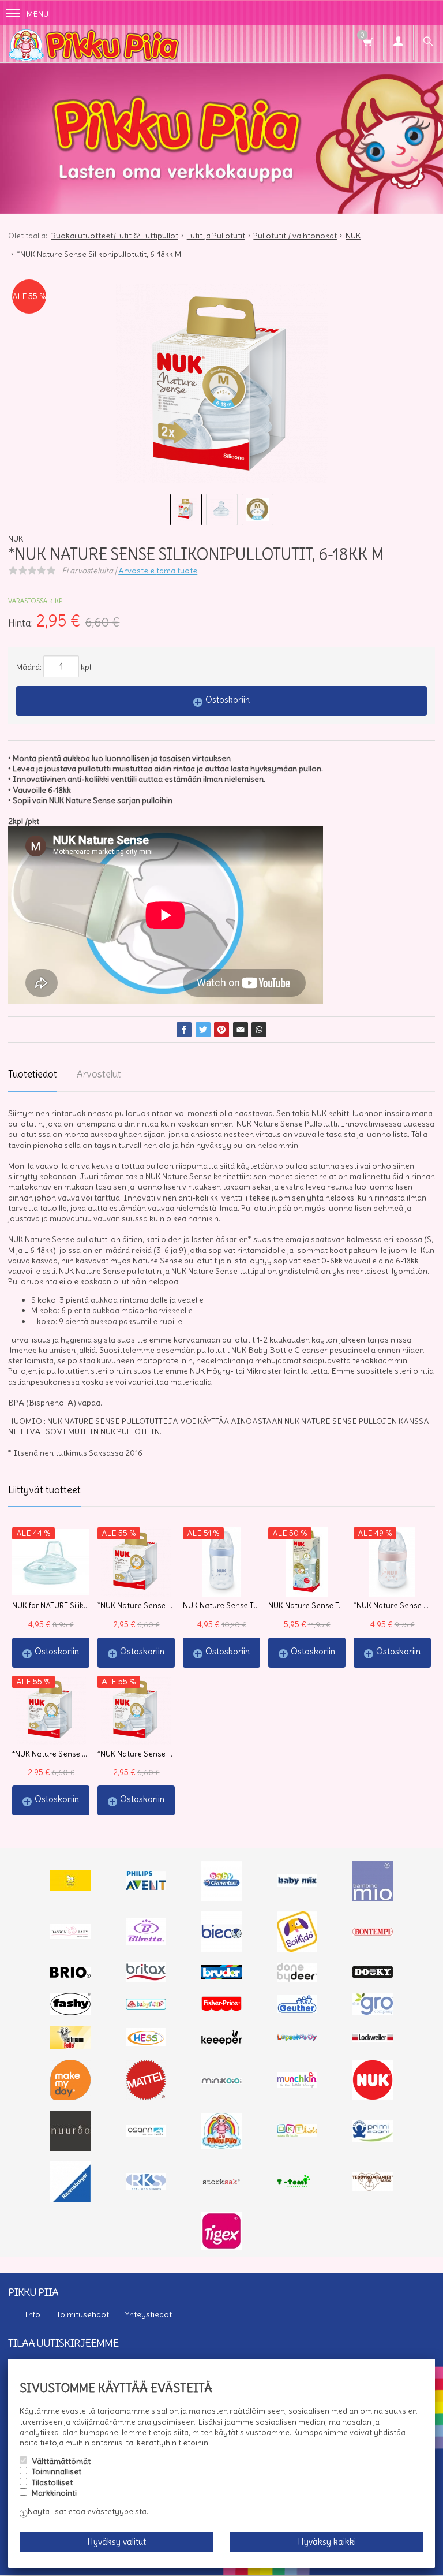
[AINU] (70, 1888)
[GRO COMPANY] (373, 2012)
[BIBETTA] (146, 1942)
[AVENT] (146, 1887)
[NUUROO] (70, 2148)
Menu (37, 14)
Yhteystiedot (149, 2314)
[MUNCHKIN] (297, 2085)
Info (32, 2314)
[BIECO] (221, 1949)
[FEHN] (146, 2007)
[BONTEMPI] (373, 1933)
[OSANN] (146, 2134)
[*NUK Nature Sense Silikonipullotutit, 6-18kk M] (221, 387)
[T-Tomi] (297, 2186)
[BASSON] (70, 1936)
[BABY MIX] (297, 1884)
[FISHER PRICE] (221, 2008)
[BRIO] (70, 1975)
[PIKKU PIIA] (221, 2146)
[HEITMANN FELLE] (70, 2046)
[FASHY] (70, 2012)
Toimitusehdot (83, 2314)
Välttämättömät (61, 2461)
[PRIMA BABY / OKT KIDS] (297, 2134)
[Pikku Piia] (221, 44)
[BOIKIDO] (297, 1949)
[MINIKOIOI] (221, 2081)
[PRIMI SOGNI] (373, 2139)
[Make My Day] (70, 2097)
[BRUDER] (221, 1977)
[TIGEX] (221, 2247)
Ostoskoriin (228, 700)
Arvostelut (99, 1074)
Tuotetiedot (33, 1074)
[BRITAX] (146, 1979)
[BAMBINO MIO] (373, 1898)
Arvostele (158, 571)
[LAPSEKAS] (297, 2038)
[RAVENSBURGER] (70, 2199)
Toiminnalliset (57, 2471)
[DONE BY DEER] (297, 1979)
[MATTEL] (146, 2097)
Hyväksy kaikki (327, 2542)
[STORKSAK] (221, 2184)
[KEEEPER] (221, 2042)
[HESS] (146, 2044)
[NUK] (373, 2097)
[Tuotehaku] (428, 43)
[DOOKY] (373, 1975)
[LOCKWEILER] (373, 2039)
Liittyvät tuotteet (44, 1490)
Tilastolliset (52, 2482)
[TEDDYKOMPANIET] (373, 2188)
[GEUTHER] (297, 2010)
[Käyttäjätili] (398, 43)
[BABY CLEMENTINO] (221, 1898)
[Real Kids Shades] (146, 2187)
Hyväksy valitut (117, 2542)
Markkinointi (54, 2493)
